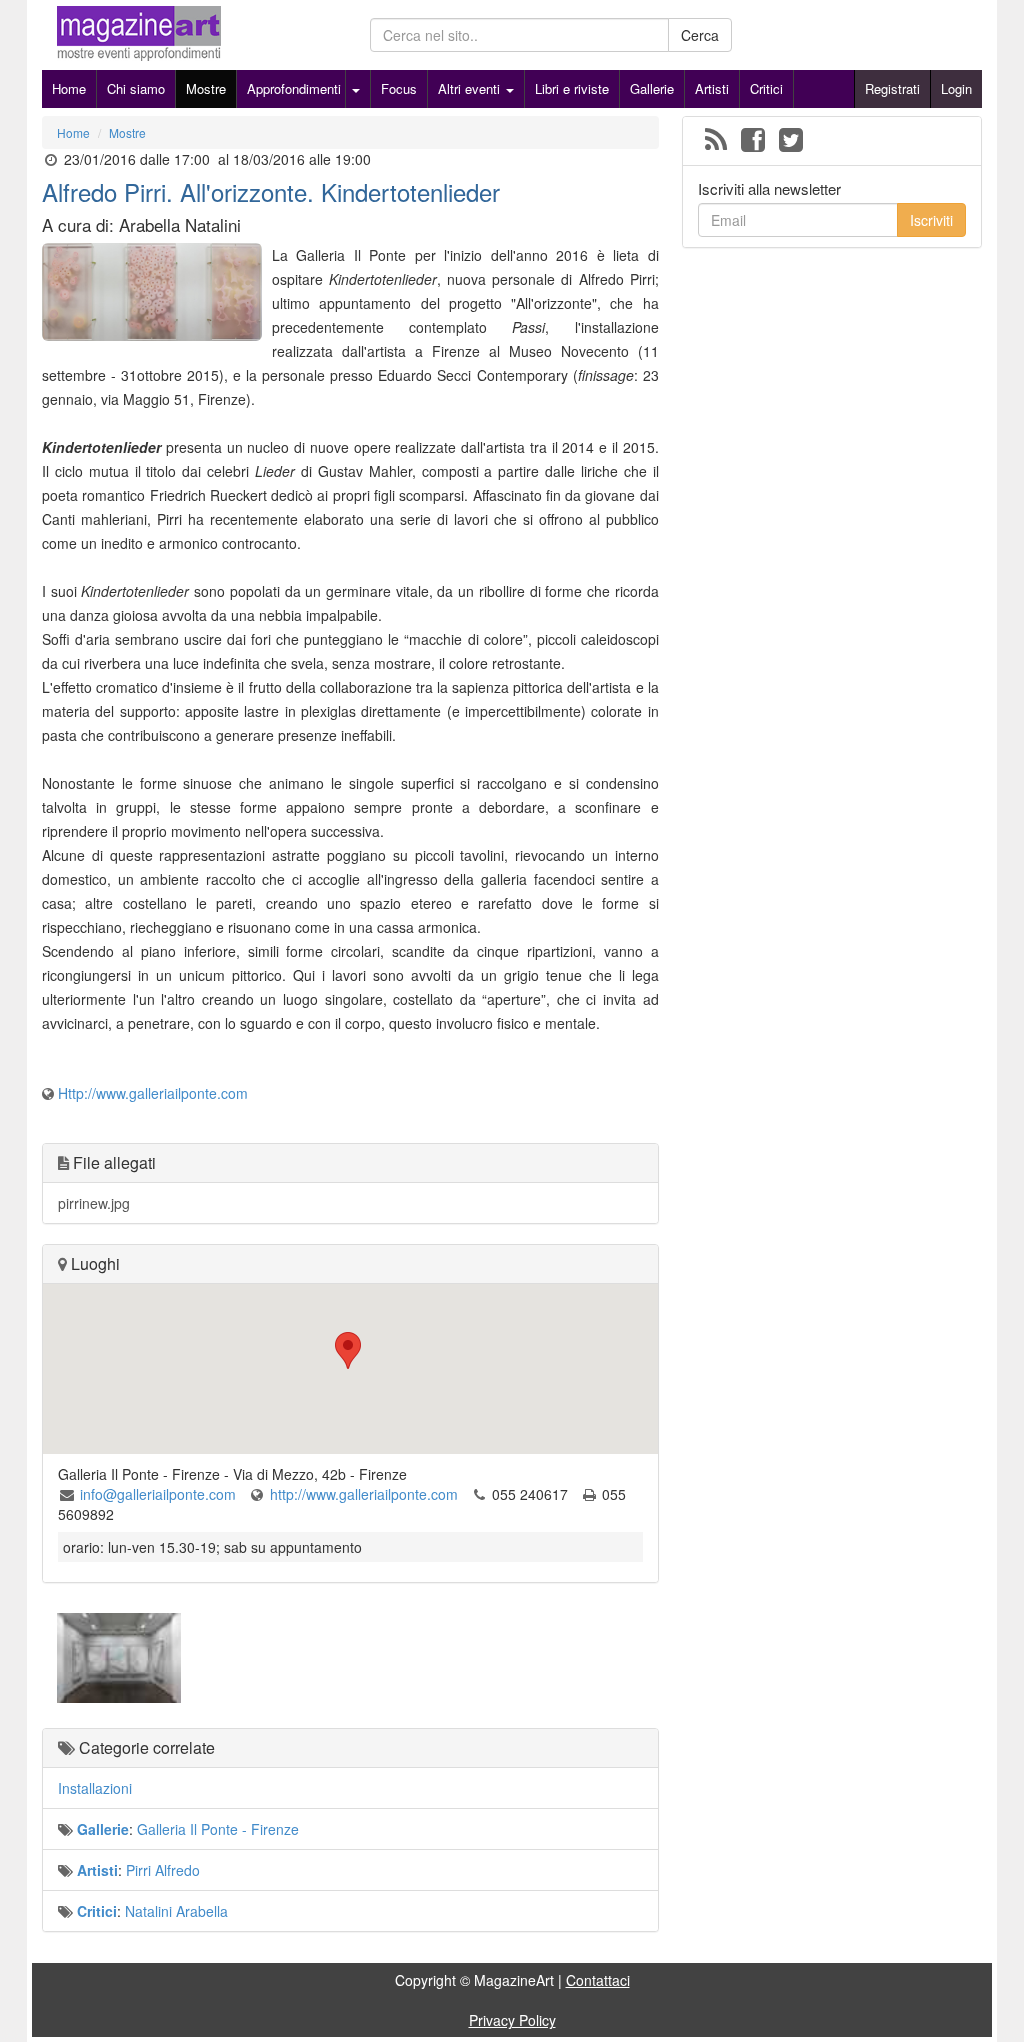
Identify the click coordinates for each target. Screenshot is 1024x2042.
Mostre (206, 88)
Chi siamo (136, 88)
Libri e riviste (572, 88)
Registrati (892, 88)
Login (956, 88)
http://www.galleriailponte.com (364, 1494)
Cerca (700, 35)
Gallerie (652, 88)
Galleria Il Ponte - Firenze (218, 1829)
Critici (766, 88)
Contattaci (598, 1980)
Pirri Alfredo (163, 1870)
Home (69, 88)
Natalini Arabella (176, 1911)
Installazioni (95, 1788)
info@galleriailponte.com (158, 1494)
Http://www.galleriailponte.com (153, 1093)
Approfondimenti (294, 88)
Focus (399, 88)
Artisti (712, 88)
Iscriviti (931, 220)
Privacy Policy (512, 2020)
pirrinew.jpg (94, 1203)
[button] (350, 1350)
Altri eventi (471, 88)
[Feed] (716, 141)
